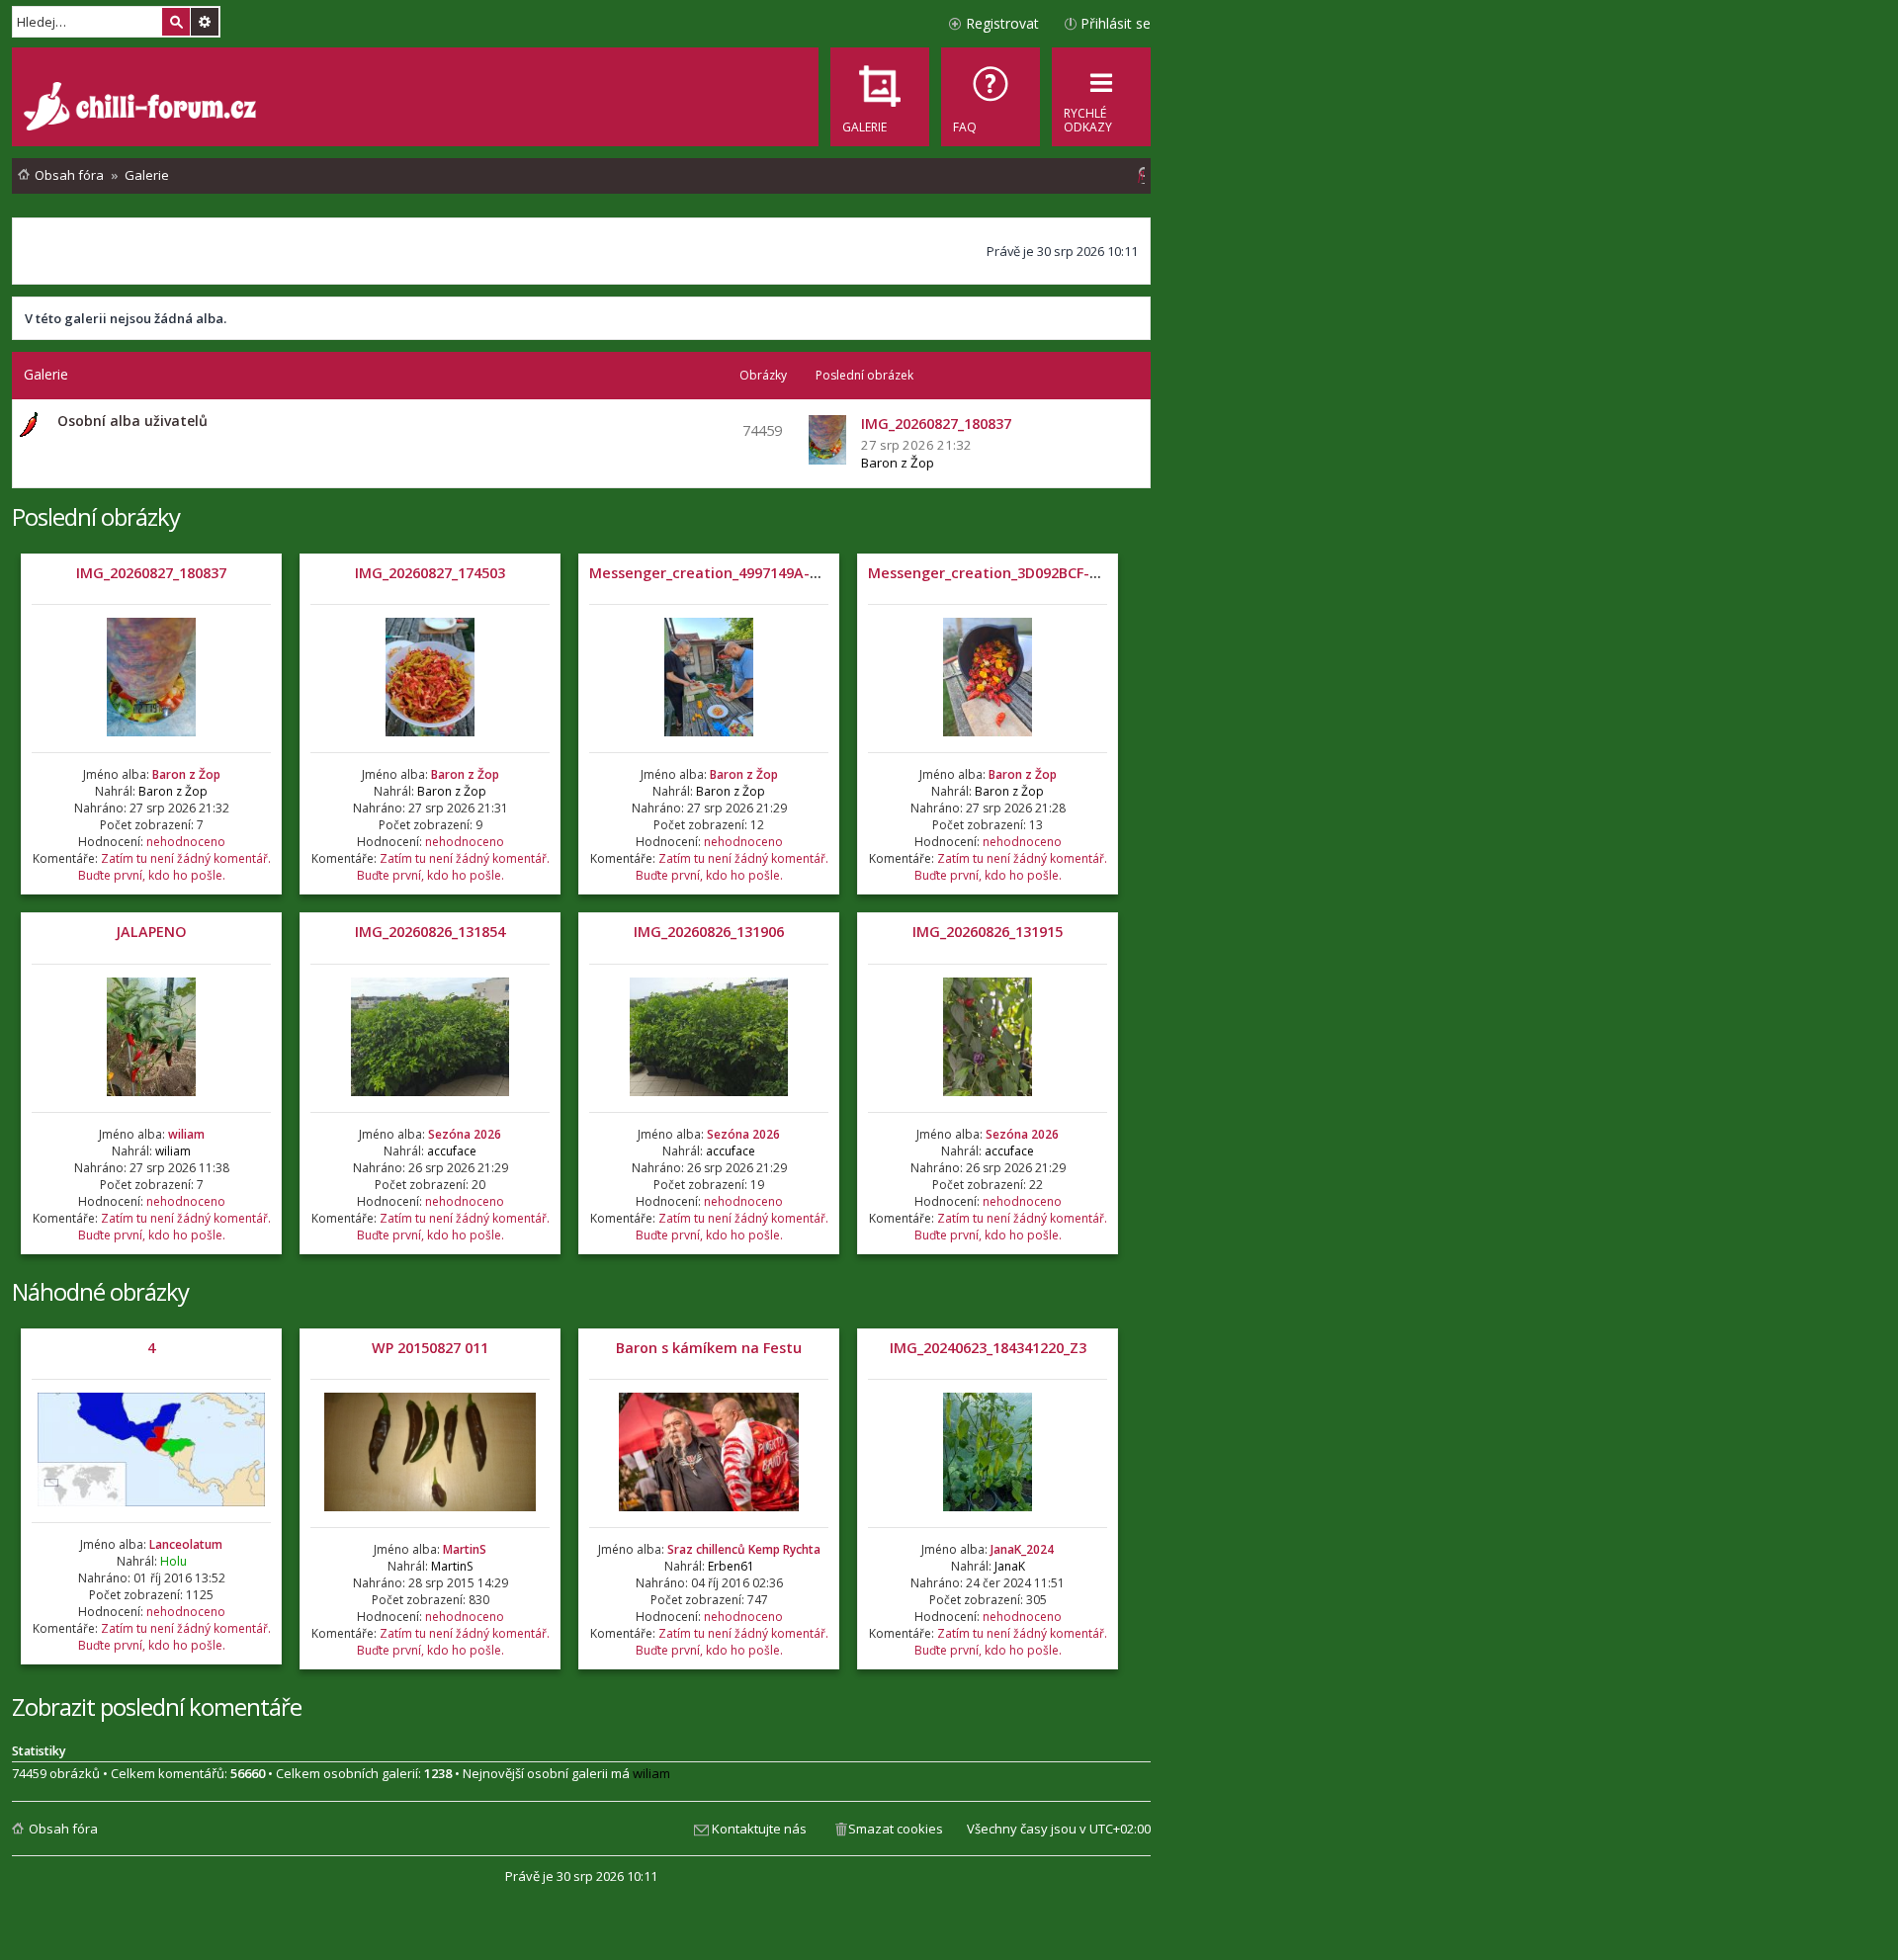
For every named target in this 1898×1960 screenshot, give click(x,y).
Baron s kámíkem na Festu (709, 1348)
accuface (452, 1151)
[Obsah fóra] (142, 109)
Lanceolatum (186, 1544)
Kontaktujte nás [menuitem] (759, 1829)
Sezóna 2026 (465, 1134)
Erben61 (731, 1566)
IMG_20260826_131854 (430, 932)
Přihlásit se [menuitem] (1116, 23)
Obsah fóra (63, 1829)
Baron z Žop (898, 463)
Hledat (176, 22)
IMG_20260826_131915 (988, 932)
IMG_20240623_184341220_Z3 (988, 1348)
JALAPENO (151, 932)
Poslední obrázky (96, 516)
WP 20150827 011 (430, 1348)
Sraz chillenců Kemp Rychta (744, 1549)
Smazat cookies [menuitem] (896, 1829)
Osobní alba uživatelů (132, 421)
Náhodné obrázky (100, 1291)
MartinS (465, 1549)
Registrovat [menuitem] (1002, 23)
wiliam (186, 1134)
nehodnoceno (186, 842)
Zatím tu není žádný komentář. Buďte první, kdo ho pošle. (174, 867)
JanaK (1010, 1566)
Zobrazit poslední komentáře (157, 1706)
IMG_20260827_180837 (151, 573)
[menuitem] (991, 97)
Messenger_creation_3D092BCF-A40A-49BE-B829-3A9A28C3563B (1088, 573)
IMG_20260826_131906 (709, 932)
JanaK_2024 (1022, 1549)
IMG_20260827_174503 (430, 573)
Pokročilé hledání (205, 22)
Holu (173, 1561)
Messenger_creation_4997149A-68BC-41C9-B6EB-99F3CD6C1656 (807, 573)
